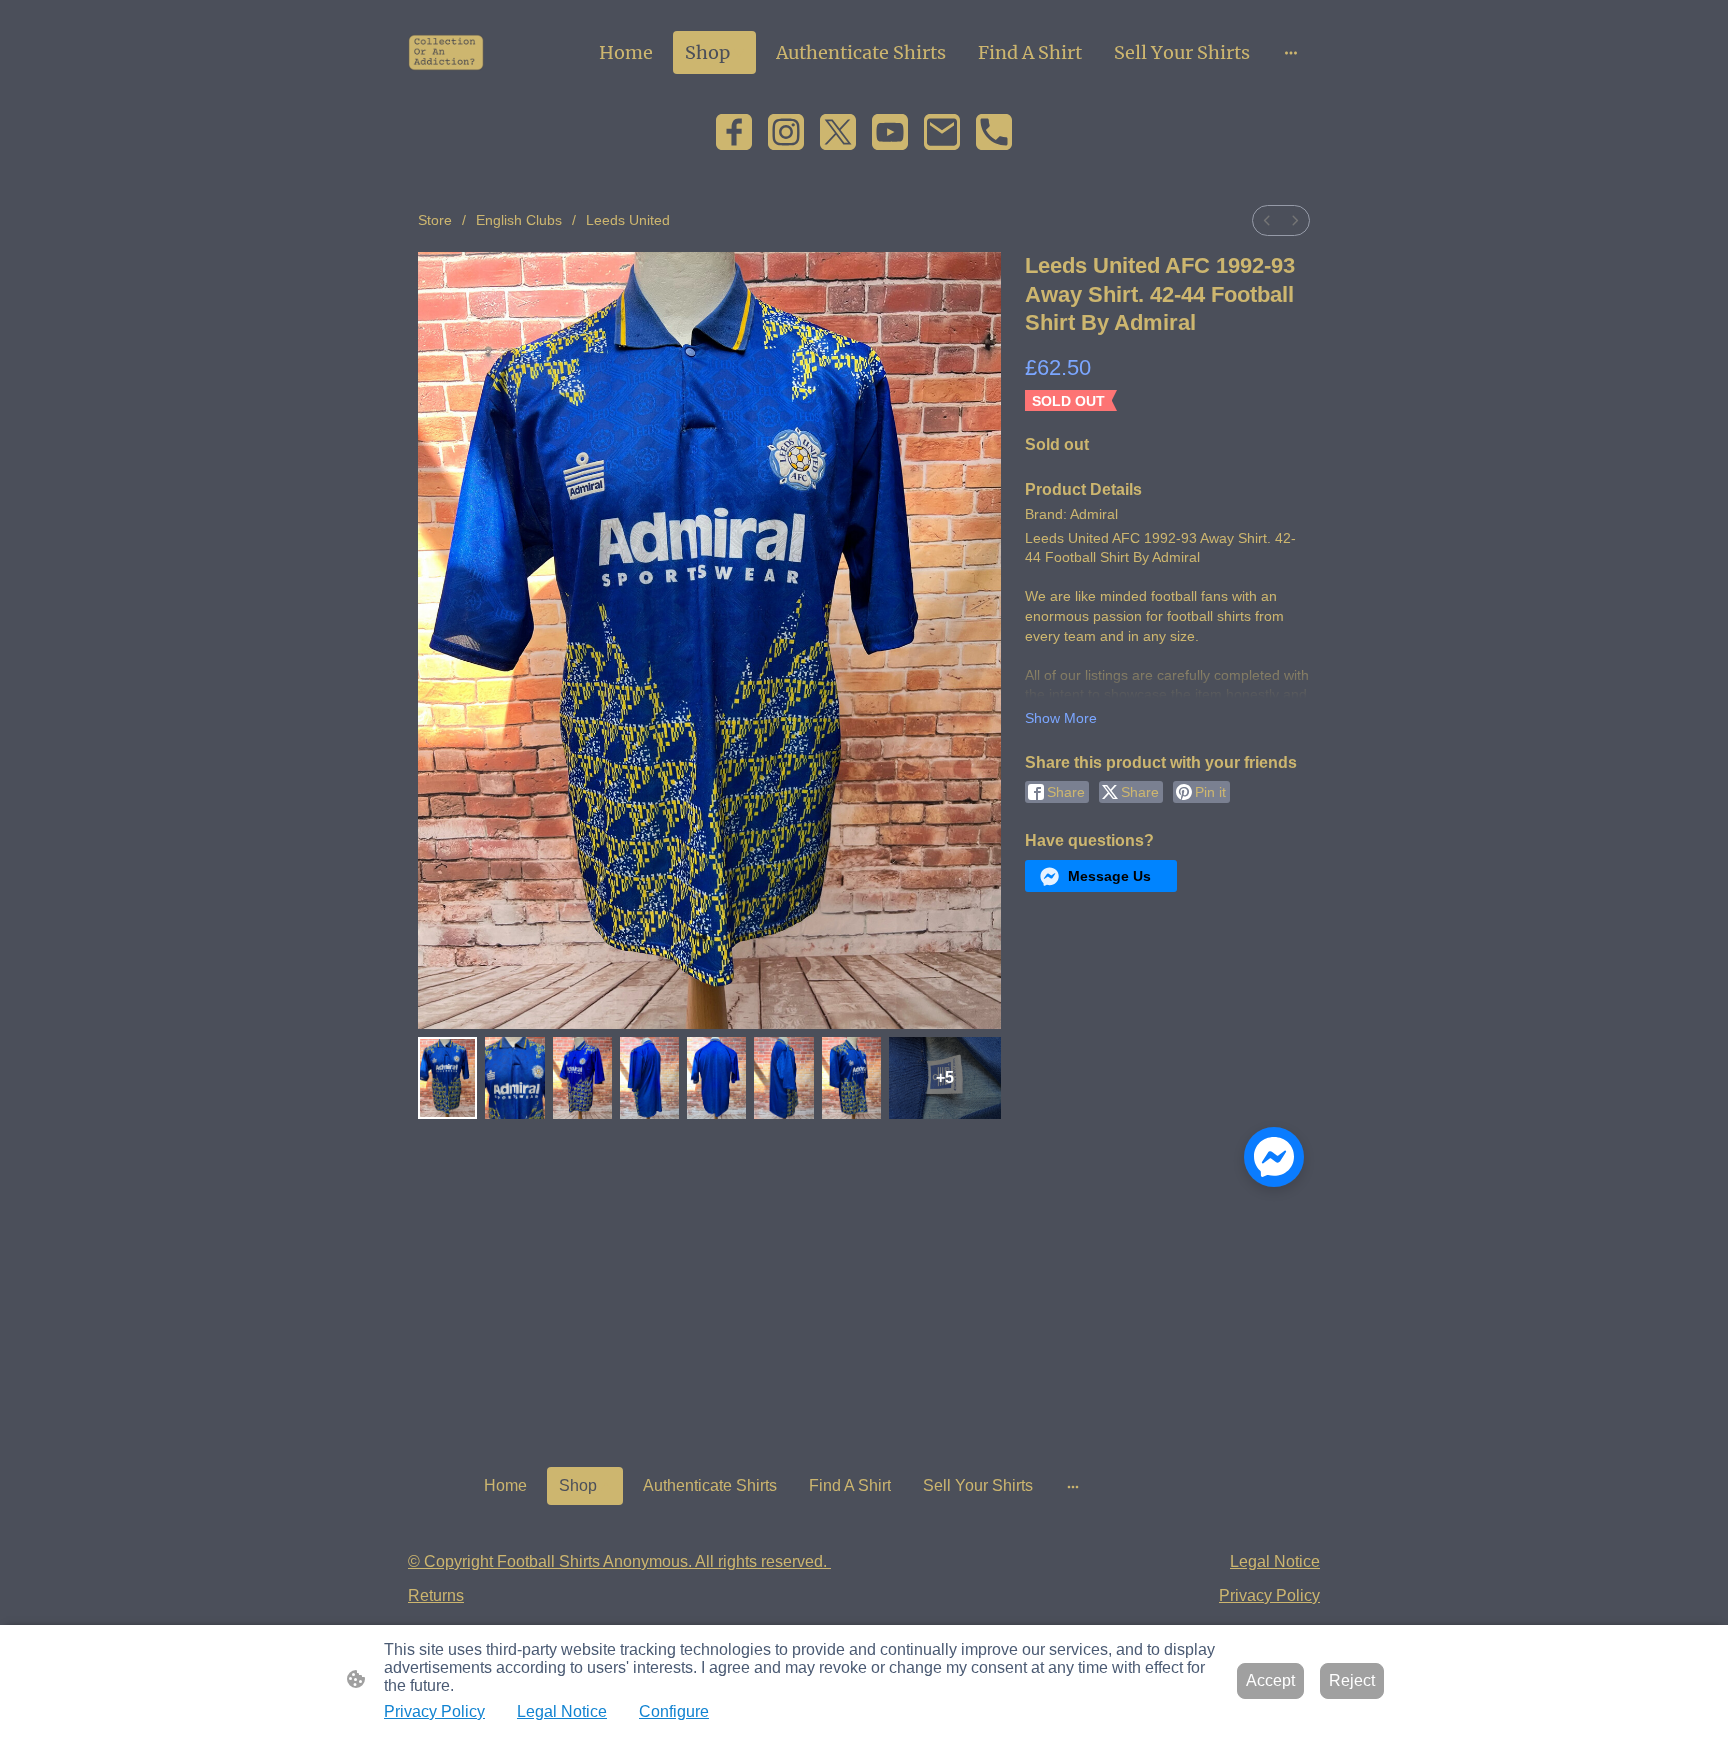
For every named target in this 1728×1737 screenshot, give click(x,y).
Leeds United (628, 220)
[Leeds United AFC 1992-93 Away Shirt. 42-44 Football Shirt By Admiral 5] (783, 1078)
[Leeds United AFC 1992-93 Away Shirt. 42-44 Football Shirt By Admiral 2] (582, 1078)
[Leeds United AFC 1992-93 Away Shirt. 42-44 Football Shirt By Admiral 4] (716, 1078)
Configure (674, 1711)
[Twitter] (838, 132)
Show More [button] (1061, 718)
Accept (1270, 1680)
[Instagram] (786, 132)
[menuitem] (1267, 220)
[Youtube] (890, 132)
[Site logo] (446, 53)
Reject (1352, 1680)
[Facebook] (734, 132)
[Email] (942, 132)
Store (435, 220)
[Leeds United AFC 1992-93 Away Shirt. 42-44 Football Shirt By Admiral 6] (851, 1078)
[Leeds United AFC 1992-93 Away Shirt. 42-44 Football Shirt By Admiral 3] (649, 1078)
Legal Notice (562, 1711)
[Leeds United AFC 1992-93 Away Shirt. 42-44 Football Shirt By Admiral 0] (447, 1078)
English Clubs (519, 220)
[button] (1101, 876)
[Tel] (994, 132)
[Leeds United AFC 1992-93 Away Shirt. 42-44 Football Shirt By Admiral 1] (514, 1078)
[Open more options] (1291, 52)
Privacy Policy (434, 1711)
